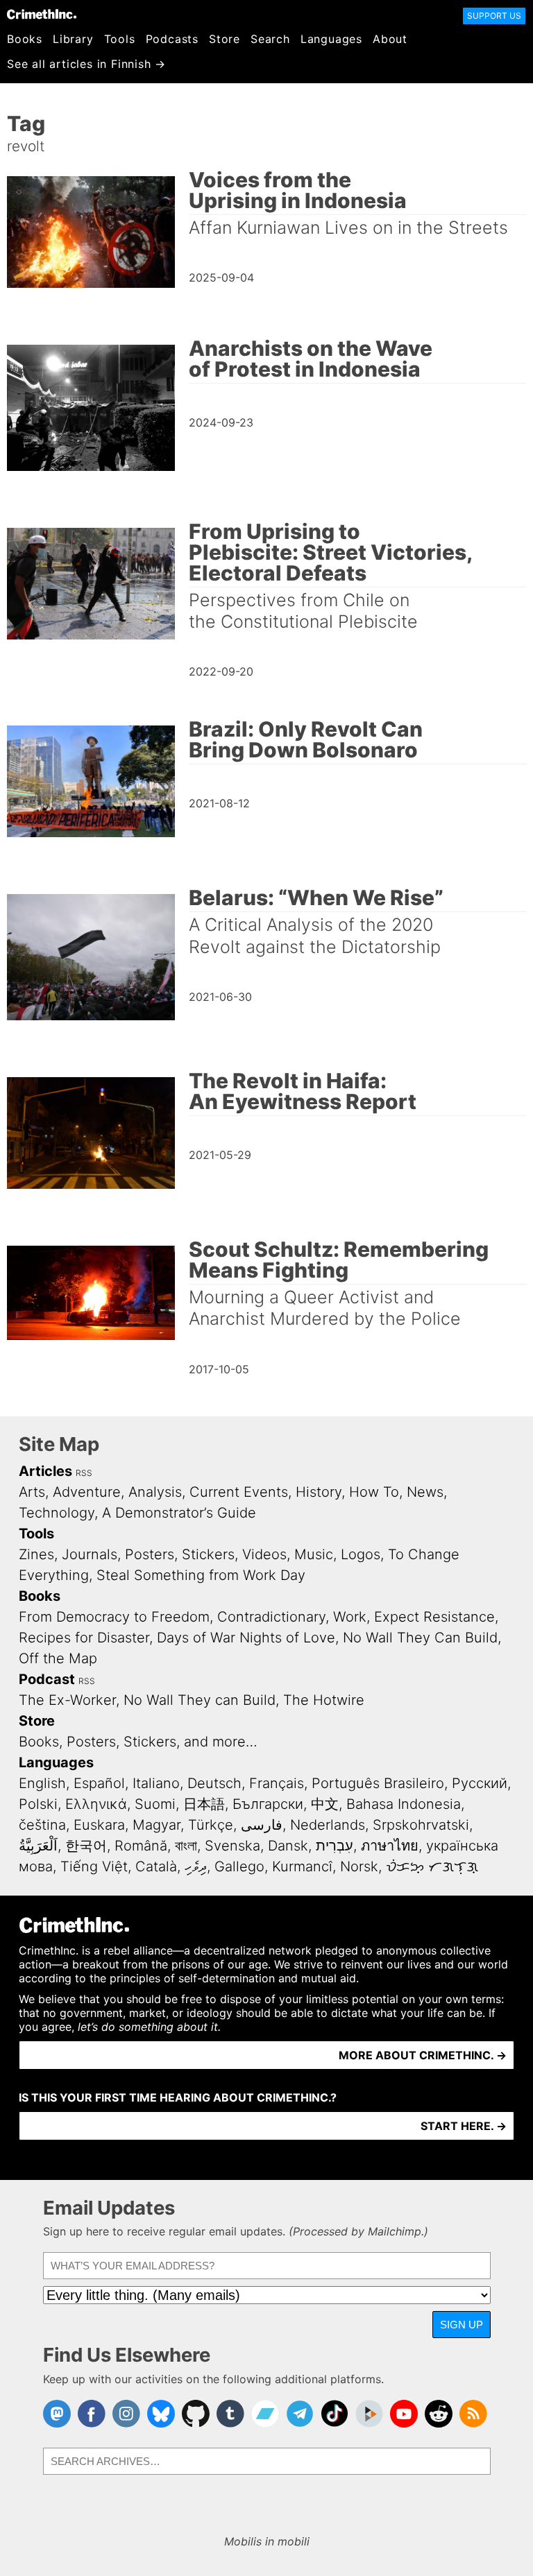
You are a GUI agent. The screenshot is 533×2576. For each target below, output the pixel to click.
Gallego (239, 1866)
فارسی (262, 1825)
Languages (331, 39)
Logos (361, 1554)
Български (268, 1804)
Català (156, 1866)
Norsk (359, 1866)
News (425, 1492)
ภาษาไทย (390, 1846)
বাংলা (186, 1846)
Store (225, 39)
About (390, 39)
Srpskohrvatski (421, 1825)
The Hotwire (324, 1700)
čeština (42, 1825)
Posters (150, 1554)
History (319, 1492)
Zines (36, 1554)
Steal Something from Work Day (201, 1575)
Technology (57, 1513)
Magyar (156, 1825)
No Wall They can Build (200, 1700)
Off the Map (58, 1658)
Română (141, 1846)
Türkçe (211, 1825)
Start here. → (464, 2126)
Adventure (87, 1492)
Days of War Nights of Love (246, 1638)
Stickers (208, 1554)
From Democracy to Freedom (114, 1617)
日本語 (204, 1804)
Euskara (99, 1825)
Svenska (232, 1846)
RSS (84, 1473)
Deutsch (214, 1783)
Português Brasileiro (378, 1783)
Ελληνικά (96, 1804)
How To (374, 1492)
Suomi (155, 1804)
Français (277, 1783)
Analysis (155, 1492)
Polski (38, 1804)
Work (350, 1617)
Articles (45, 1471)
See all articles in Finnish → (86, 64)
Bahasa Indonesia (404, 1804)
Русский (480, 1783)
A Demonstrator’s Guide (179, 1513)
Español (99, 1783)
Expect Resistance (434, 1617)
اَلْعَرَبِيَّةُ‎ (38, 1846)
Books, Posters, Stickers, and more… (138, 1742)
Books (25, 39)
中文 (325, 1804)
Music (314, 1554)
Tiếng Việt (94, 1866)
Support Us (494, 16)
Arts (32, 1492)
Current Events (239, 1492)
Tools (120, 39)
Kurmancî (302, 1866)
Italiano (156, 1783)
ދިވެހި (196, 1866)
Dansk (288, 1846)
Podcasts (172, 39)
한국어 (86, 1846)
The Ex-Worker (67, 1700)
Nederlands (328, 1825)
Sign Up (462, 2325)
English (42, 1783)
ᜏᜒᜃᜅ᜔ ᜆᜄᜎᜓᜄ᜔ (432, 1866)
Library (73, 39)
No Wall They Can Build (420, 1638)
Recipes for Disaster (84, 1638)
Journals (90, 1554)
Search (270, 39)
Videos (264, 1554)
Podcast (47, 1679)
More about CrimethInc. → (423, 2055)
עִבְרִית (335, 1846)
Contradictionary (271, 1617)
